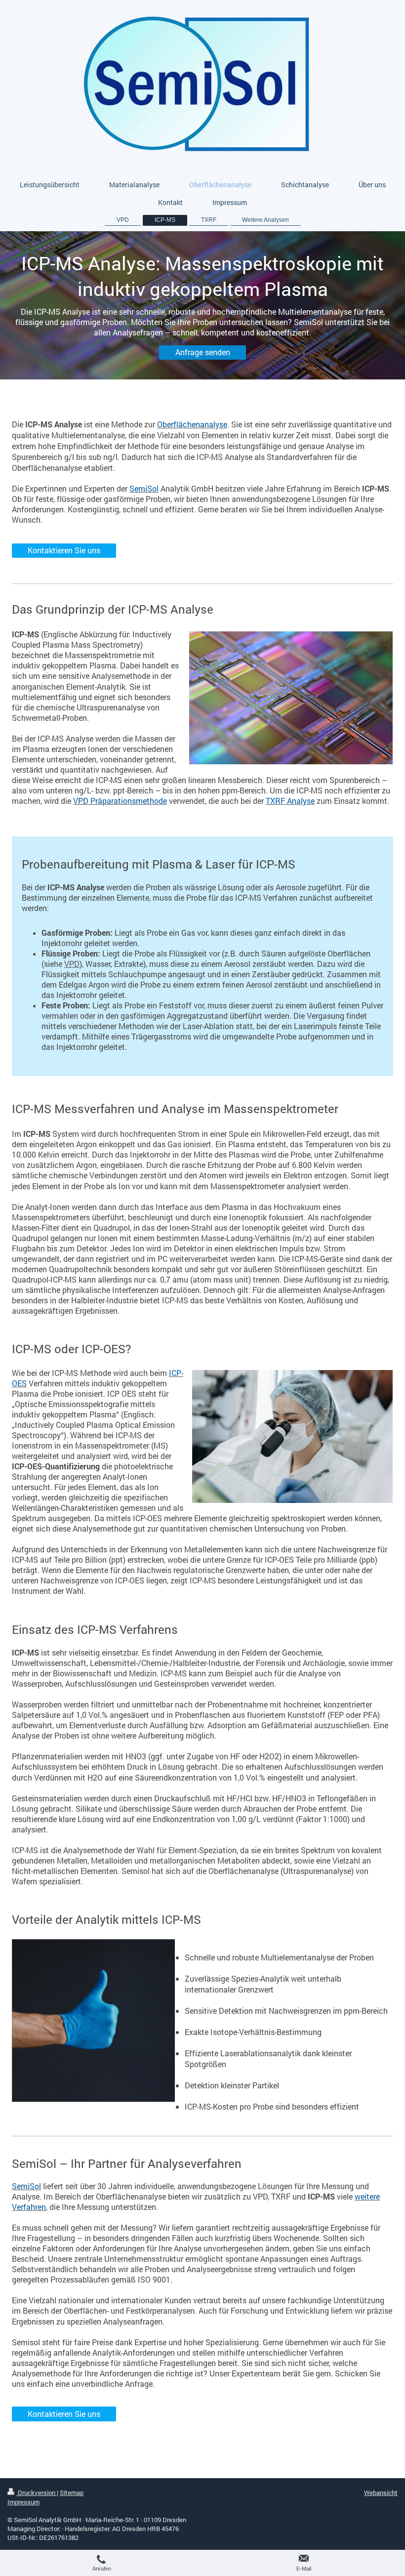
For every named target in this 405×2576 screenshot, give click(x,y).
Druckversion (37, 2493)
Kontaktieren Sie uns (64, 550)
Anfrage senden (203, 352)
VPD (72, 964)
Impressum (23, 2502)
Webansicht (381, 2493)
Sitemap (72, 2493)
